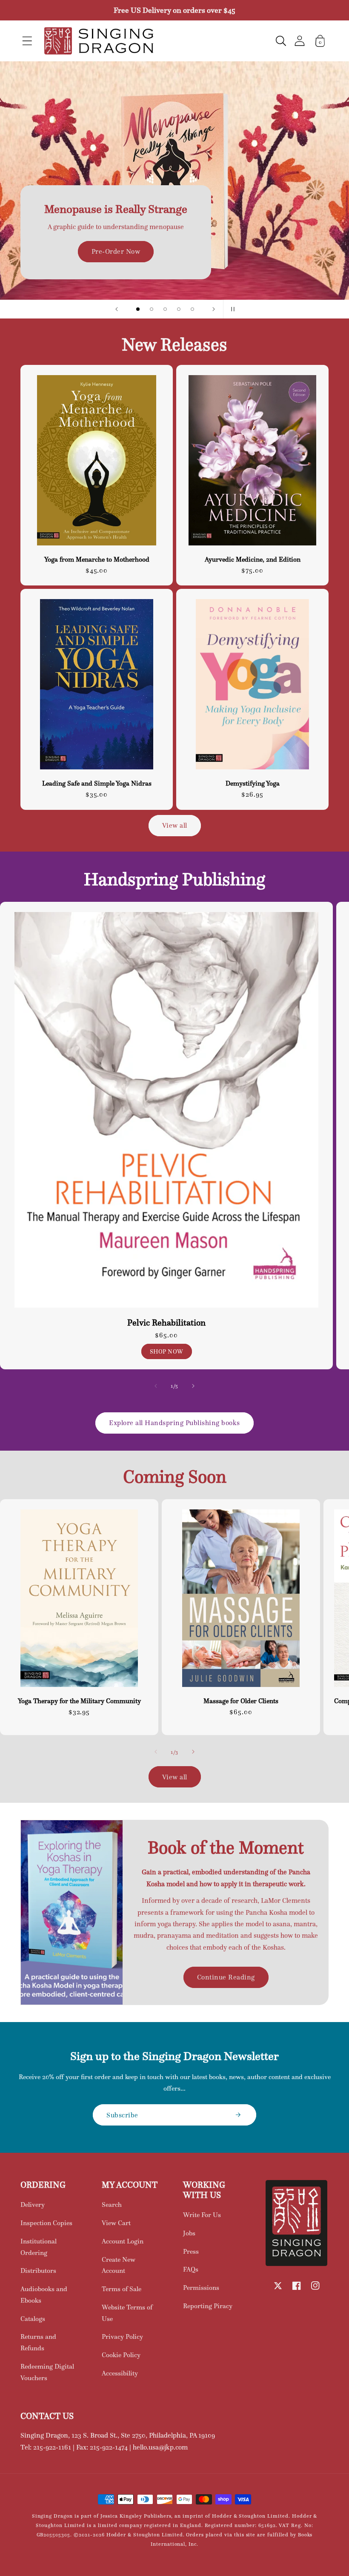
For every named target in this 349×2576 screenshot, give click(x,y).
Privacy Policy (122, 2336)
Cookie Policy (121, 2355)
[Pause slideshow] (232, 309)
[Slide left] (156, 1386)
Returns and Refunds (38, 2342)
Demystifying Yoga (253, 783)
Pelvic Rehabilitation (166, 1323)
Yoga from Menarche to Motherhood (97, 559)
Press (191, 2251)
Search (112, 2205)
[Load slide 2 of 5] (152, 309)
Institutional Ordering (39, 2247)
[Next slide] (214, 309)
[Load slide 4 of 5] (179, 309)
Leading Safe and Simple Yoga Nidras (97, 783)
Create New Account (119, 2265)
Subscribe (122, 2115)
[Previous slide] (117, 309)
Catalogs (33, 2319)
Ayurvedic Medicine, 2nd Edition (253, 559)
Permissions (201, 2288)
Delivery (33, 2205)
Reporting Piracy (208, 2306)
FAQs (191, 2269)
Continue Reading (226, 1977)
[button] (27, 41)
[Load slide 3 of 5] (165, 309)
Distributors (38, 2270)
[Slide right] (193, 1386)
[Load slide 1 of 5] (138, 309)
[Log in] (300, 41)
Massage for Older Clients (241, 1701)
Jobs (189, 2233)
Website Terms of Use (127, 2313)
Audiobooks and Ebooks (44, 2295)
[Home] (99, 41)
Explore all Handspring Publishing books (174, 1423)
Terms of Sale (122, 2289)
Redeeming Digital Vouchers (47, 2372)
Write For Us (202, 2215)
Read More (174, 206)
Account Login (123, 2241)
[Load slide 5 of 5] (192, 309)
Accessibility (120, 2373)
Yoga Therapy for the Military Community (79, 1701)
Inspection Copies (46, 2223)
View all (175, 825)
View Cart (116, 2223)
